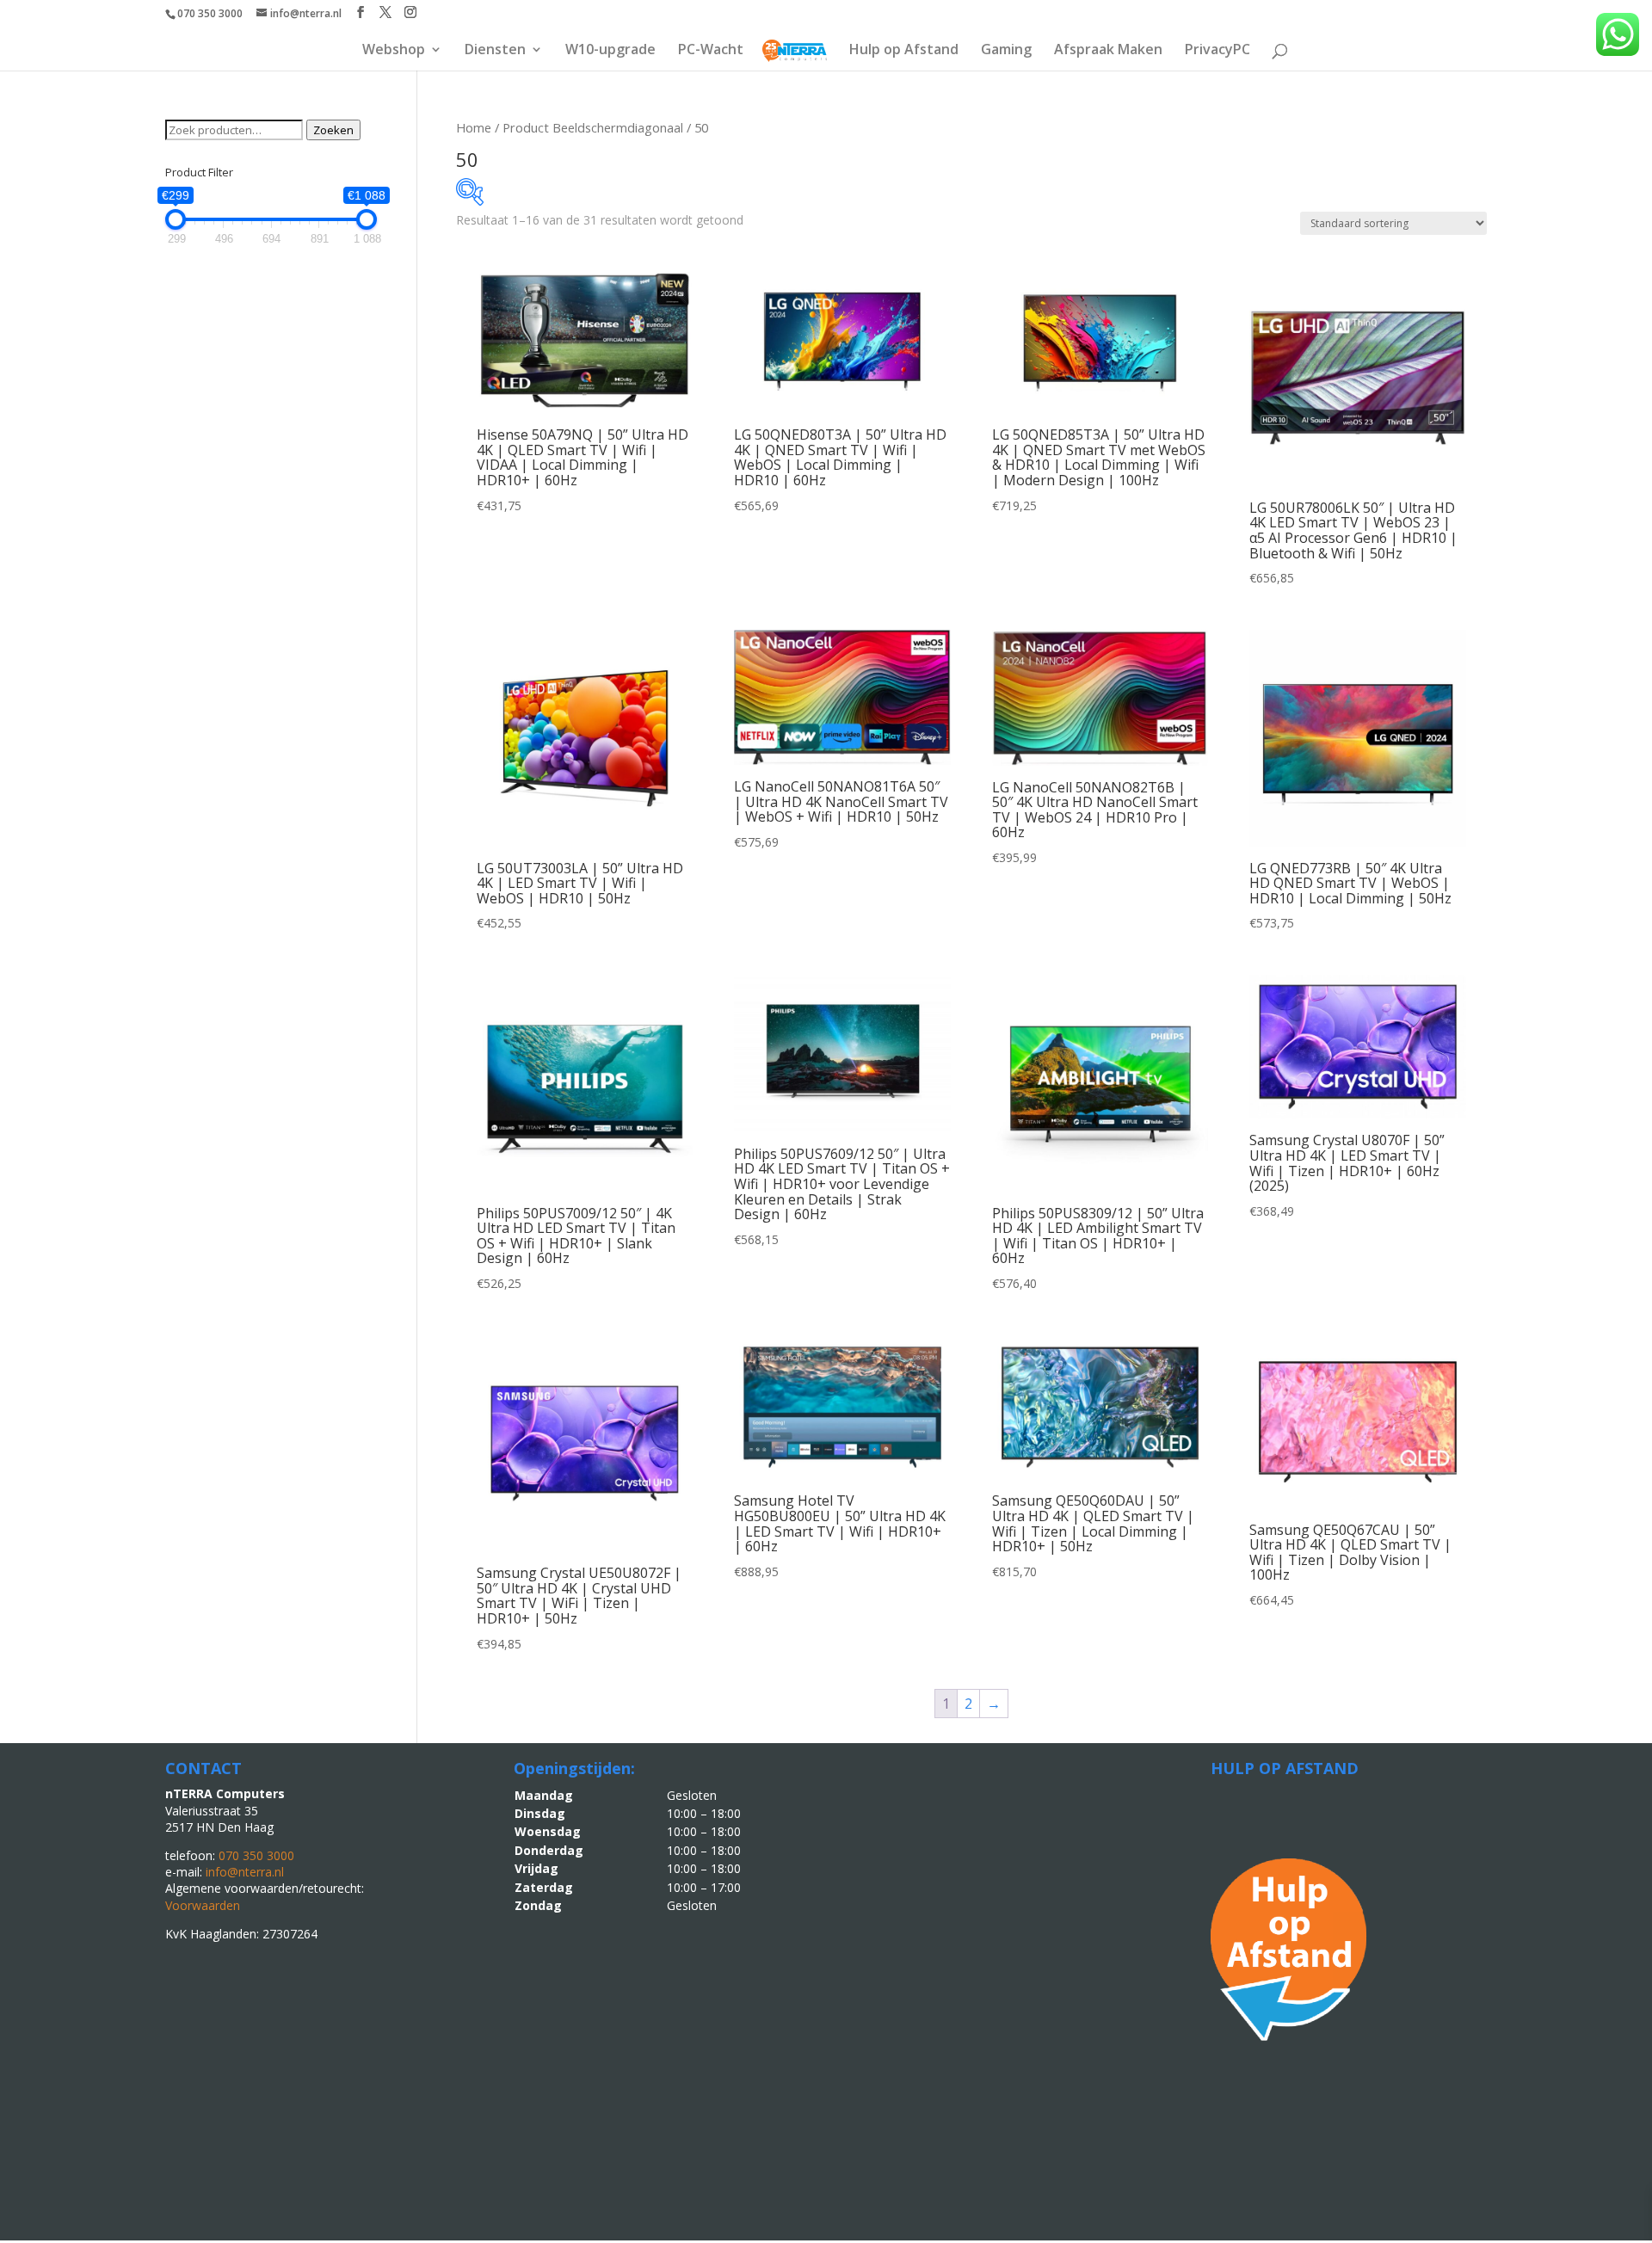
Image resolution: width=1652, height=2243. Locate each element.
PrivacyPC (1217, 51)
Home (474, 127)
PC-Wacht (711, 51)
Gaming (1006, 51)
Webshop (394, 51)
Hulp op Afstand (904, 51)
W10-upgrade (610, 51)
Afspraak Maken (1108, 51)
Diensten (495, 51)
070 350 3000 (210, 13)
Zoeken (333, 130)
